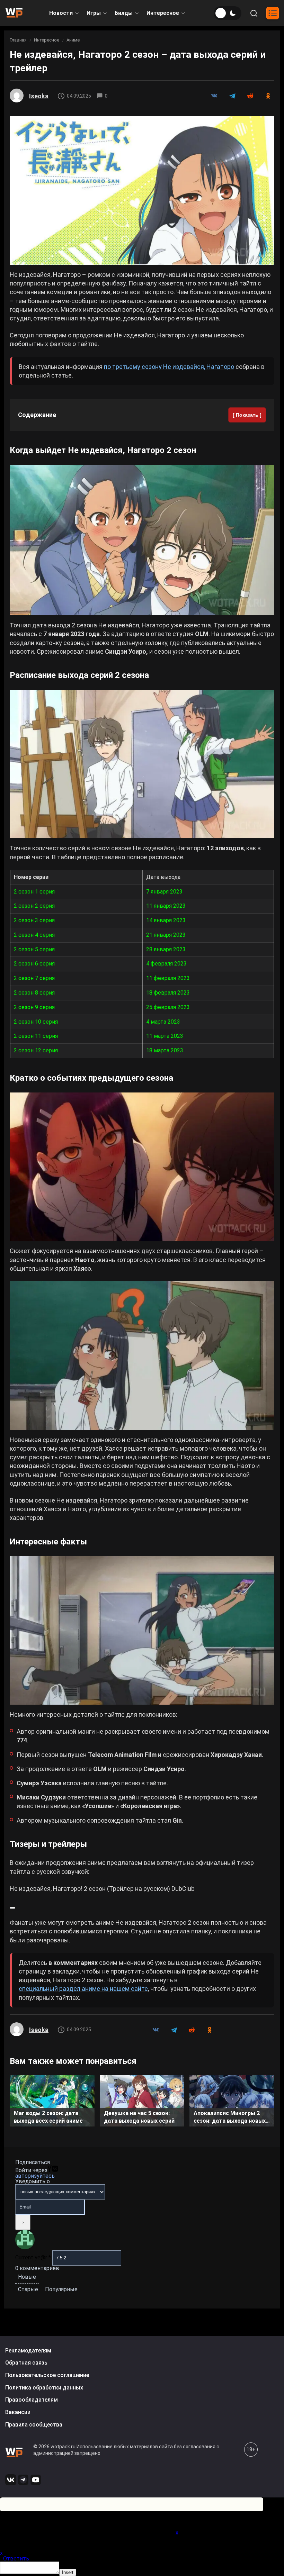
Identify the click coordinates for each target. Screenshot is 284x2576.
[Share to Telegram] (232, 96)
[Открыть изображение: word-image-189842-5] (142, 1355)
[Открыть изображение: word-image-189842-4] (142, 1167)
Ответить (16, 2559)
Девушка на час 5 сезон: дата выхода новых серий (139, 2117)
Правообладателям (32, 2400)
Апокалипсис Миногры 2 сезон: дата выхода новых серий (230, 2118)
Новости (61, 13)
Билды (124, 13)
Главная (18, 40)
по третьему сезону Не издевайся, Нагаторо (169, 367)
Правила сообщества (34, 2425)
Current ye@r (33, 2257)
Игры (94, 13)
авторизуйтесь (35, 2176)
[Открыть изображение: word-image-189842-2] (142, 540)
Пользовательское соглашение (47, 2375)
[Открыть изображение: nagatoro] (142, 190)
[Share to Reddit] (250, 96)
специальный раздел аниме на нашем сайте (83, 1989)
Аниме (73, 40)
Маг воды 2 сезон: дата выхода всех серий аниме (48, 2117)
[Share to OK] (268, 96)
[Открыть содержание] (273, 13)
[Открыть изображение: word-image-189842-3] (142, 764)
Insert (68, 2572)
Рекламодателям (28, 2351)
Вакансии (18, 2412)
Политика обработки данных (44, 2388)
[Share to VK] (214, 96)
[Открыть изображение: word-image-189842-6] (142, 1630)
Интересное (163, 13)
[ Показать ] (247, 415)
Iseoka (39, 96)
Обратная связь (26, 2363)
